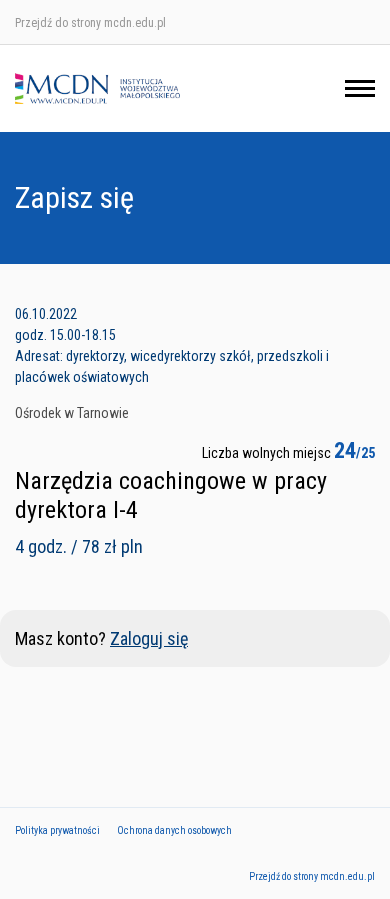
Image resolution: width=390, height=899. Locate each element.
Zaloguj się (149, 638)
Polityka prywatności (57, 830)
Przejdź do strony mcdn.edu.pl (90, 23)
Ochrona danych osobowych (174, 830)
